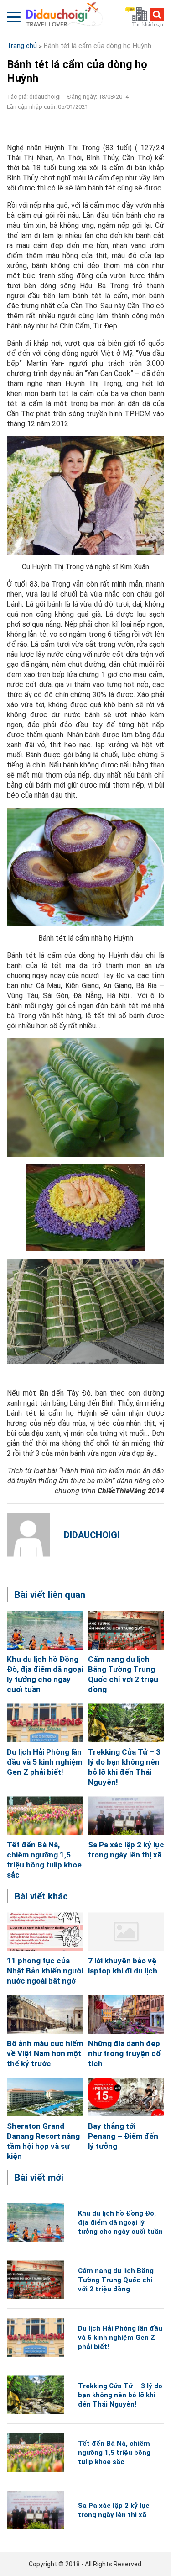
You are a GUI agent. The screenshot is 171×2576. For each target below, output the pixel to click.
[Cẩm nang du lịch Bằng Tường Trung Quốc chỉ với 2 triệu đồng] (126, 1630)
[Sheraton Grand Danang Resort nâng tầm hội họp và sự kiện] (45, 2097)
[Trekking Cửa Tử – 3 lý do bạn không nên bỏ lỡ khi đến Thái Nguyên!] (126, 1723)
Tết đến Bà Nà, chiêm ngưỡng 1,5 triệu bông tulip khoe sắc (114, 2453)
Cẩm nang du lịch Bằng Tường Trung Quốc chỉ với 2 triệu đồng (116, 2280)
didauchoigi (92, 1535)
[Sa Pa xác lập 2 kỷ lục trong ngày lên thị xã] (126, 1816)
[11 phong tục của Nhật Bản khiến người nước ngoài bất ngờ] (45, 1932)
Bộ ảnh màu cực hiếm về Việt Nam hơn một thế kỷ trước (45, 2053)
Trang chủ (22, 46)
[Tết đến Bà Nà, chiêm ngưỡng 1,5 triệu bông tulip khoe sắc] (45, 1816)
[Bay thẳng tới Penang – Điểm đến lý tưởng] (126, 2097)
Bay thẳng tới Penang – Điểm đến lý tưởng (123, 2136)
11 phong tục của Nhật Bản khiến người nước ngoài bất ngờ (45, 1971)
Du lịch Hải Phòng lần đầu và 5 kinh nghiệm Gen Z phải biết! (44, 1762)
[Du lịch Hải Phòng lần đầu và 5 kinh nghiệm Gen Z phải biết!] (45, 1723)
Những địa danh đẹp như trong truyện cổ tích (124, 2053)
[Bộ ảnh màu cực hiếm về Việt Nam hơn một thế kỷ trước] (45, 2014)
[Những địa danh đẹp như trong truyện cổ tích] (126, 2014)
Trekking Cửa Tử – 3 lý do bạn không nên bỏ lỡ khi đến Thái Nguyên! (120, 2395)
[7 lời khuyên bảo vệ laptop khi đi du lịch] (126, 1932)
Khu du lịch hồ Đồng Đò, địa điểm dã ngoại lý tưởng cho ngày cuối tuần (120, 2222)
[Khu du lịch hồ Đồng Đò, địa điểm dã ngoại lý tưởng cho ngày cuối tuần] (45, 1630)
